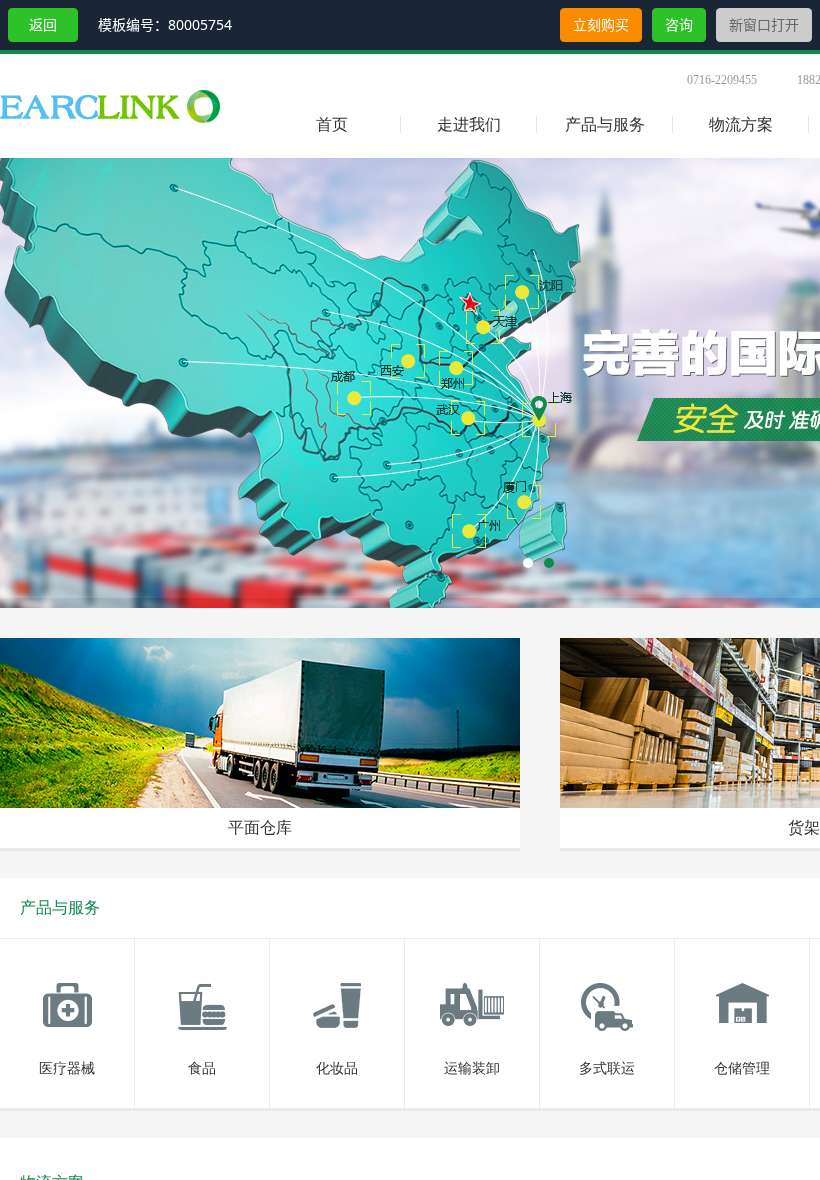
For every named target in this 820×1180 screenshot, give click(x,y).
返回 (43, 24)
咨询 (679, 24)
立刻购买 (601, 24)
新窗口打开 (764, 24)
